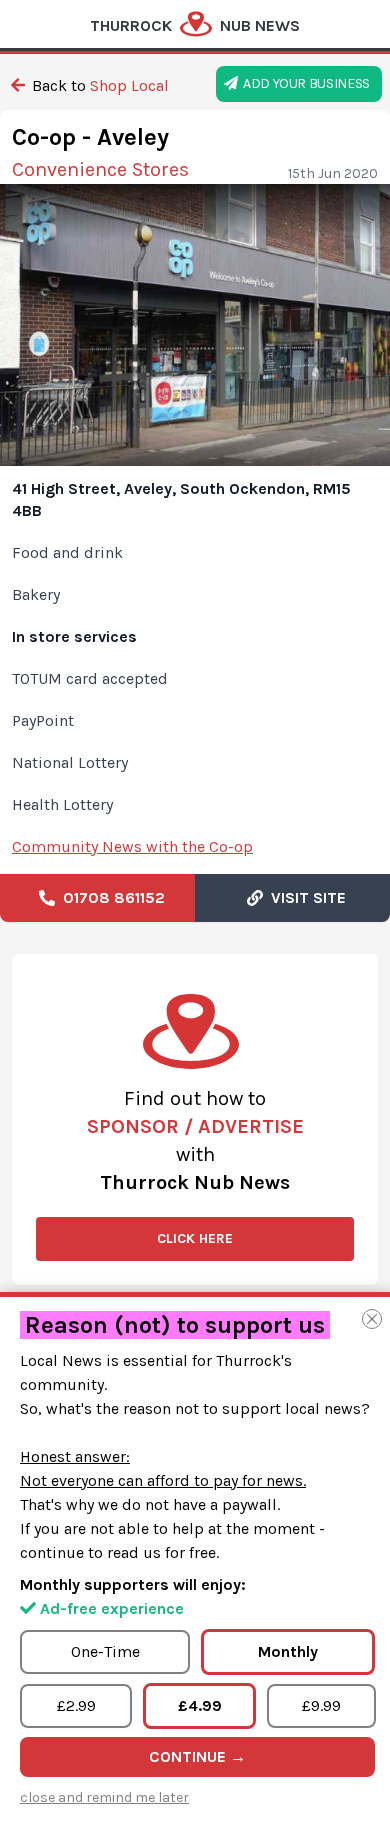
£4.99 (200, 1705)
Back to (98, 85)
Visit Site (304, 897)
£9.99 (321, 1705)
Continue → (197, 1756)
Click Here (195, 1238)
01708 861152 (110, 897)
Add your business (304, 83)
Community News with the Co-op (132, 846)
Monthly (288, 1651)
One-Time (105, 1651)
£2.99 (76, 1705)
